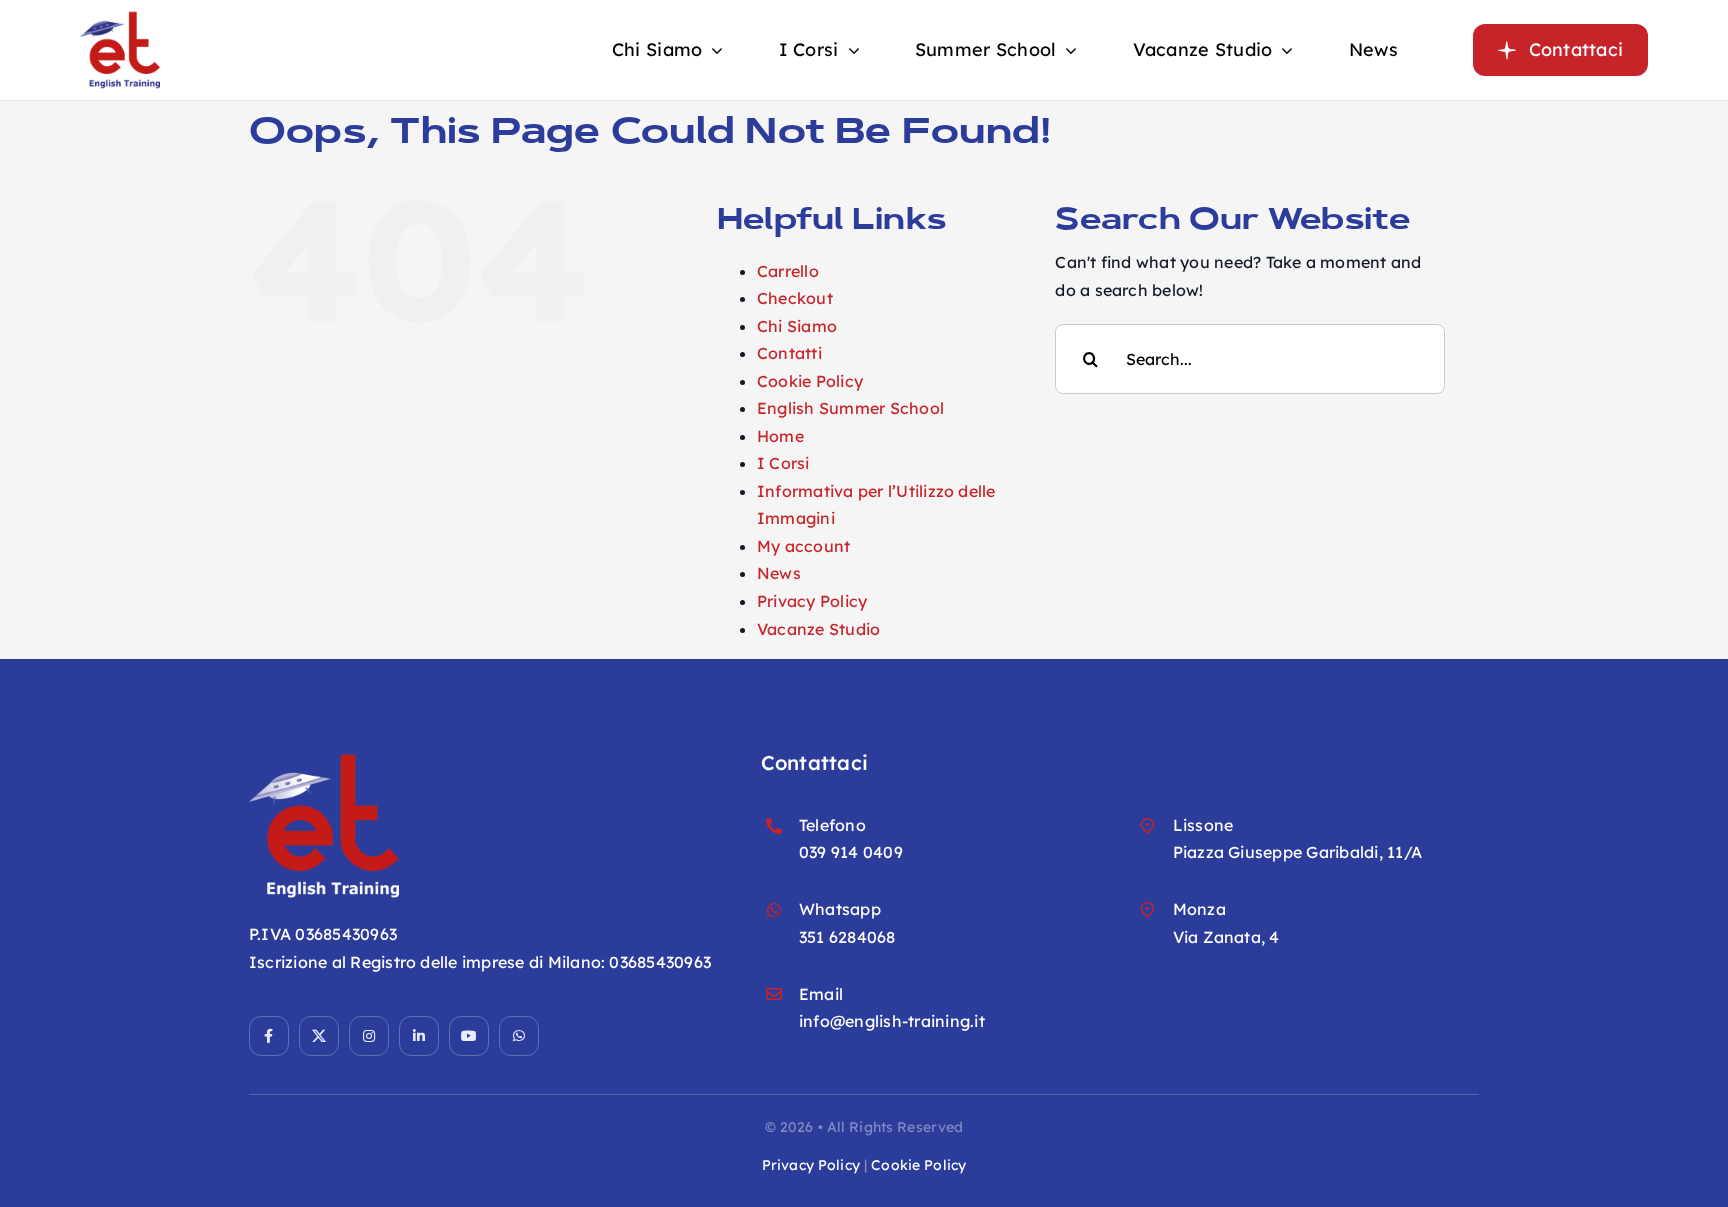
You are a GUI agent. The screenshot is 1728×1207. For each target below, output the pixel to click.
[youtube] (469, 1036)
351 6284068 (847, 937)
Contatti (789, 353)
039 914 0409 (851, 852)
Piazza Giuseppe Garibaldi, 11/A (1297, 852)
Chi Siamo (797, 326)
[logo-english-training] (120, 18)
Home (780, 436)
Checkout (795, 298)
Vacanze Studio (818, 629)
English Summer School (850, 408)
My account (803, 546)
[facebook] (269, 1036)
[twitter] (319, 1036)
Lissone (1203, 825)
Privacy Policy (812, 601)
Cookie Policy (810, 381)
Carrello (788, 271)
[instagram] (369, 1036)
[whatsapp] (519, 1036)
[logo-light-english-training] (324, 759)
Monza (1199, 909)
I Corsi (783, 463)
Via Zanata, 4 (1226, 937)
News (779, 573)
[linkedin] (419, 1036)
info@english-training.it (892, 1021)
